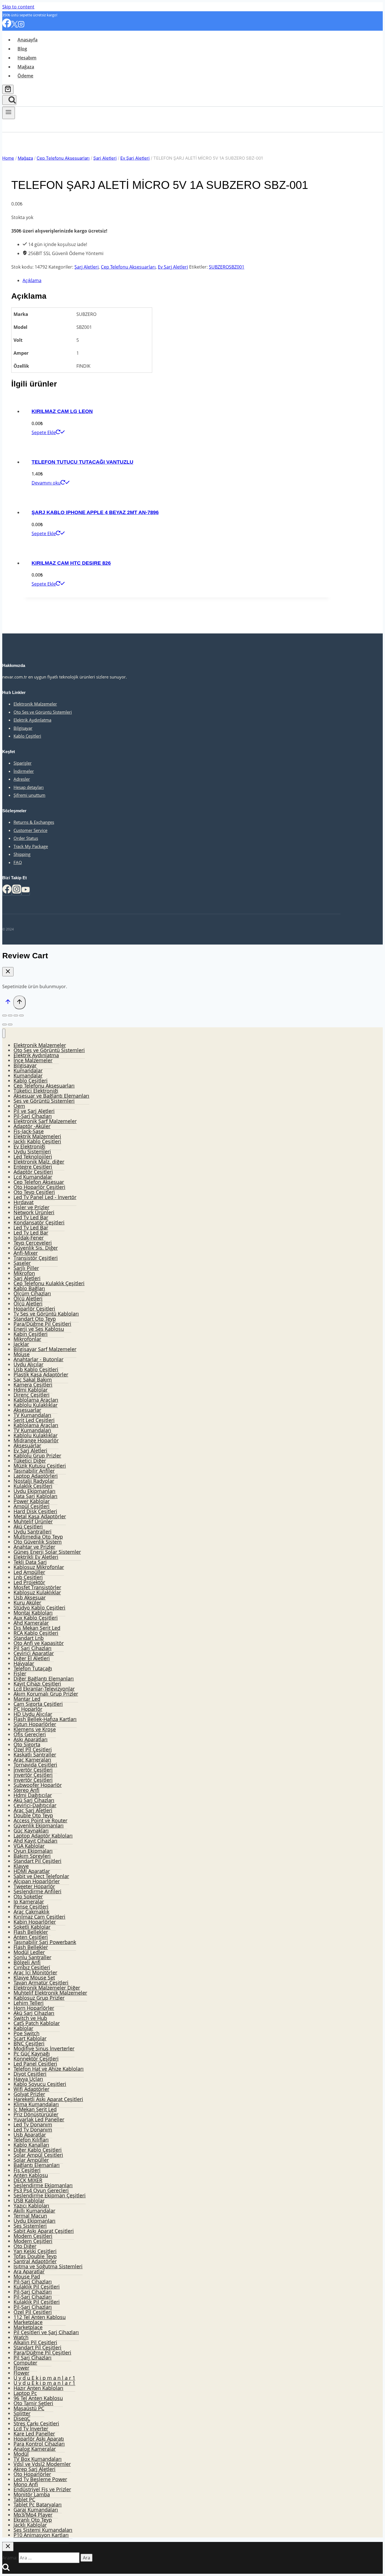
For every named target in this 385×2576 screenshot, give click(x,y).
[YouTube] (26, 891)
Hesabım (27, 58)
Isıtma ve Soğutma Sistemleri (48, 2266)
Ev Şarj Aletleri (173, 267)
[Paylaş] (10, 1015)
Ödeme (25, 76)
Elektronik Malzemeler (35, 704)
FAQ (18, 862)
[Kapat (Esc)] (5, 1015)
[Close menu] (4, 1033)
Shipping (22, 854)
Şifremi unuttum (29, 795)
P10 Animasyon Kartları (41, 2535)
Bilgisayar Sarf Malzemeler (45, 1349)
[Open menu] (9, 113)
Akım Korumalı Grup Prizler (46, 1694)
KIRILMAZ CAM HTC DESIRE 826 (71, 563)
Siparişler (23, 763)
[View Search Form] (9, 100)
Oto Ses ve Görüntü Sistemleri (43, 712)
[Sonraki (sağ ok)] (10, 1024)
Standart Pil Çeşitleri (37, 1861)
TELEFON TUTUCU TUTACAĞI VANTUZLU (82, 462)
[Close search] (8, 2547)
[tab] (177, 280)
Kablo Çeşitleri (27, 736)
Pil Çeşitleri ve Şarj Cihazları (46, 2332)
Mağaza (26, 67)
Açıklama (32, 280)
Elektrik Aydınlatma (32, 720)
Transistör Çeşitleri (36, 1258)
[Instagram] (21, 26)
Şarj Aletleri (87, 267)
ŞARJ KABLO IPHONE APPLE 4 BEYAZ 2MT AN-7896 (95, 512)
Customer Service (30, 830)
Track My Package (31, 846)
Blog (22, 49)
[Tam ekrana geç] (16, 1015)
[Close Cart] (8, 972)
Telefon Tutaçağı (33, 1668)
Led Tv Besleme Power (40, 2479)
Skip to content (18, 7)
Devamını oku (46, 483)
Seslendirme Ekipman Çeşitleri (50, 2195)
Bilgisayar (23, 728)
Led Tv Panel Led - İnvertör (45, 1197)
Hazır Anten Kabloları (38, 2388)
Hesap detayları (29, 787)
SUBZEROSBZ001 (227, 267)
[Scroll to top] (8, 1003)
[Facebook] (7, 26)
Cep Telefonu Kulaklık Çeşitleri (49, 1283)
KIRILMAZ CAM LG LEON (62, 411)
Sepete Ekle (44, 432)
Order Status (26, 838)
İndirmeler (24, 771)
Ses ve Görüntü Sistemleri (44, 1101)
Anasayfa (27, 40)
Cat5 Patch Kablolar (37, 2023)
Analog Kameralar (35, 2449)
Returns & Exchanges (34, 822)
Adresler (22, 779)
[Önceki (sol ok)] (5, 1024)
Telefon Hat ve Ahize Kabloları (49, 2069)
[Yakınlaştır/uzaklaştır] (21, 1015)
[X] (15, 26)
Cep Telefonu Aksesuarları (128, 267)
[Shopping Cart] (8, 89)
